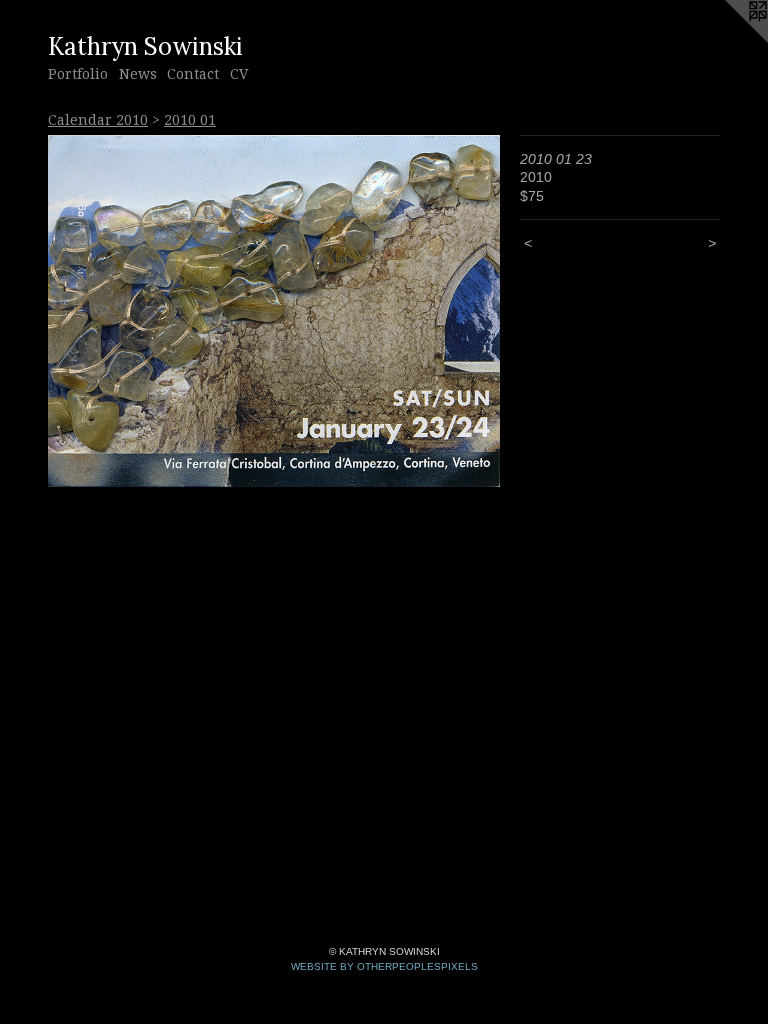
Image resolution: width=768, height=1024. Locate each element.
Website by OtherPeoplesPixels (384, 966)
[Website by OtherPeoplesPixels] (728, 40)
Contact (193, 74)
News (138, 74)
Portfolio (78, 74)
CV (239, 74)
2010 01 (190, 120)
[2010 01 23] (274, 311)
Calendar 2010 (98, 120)
